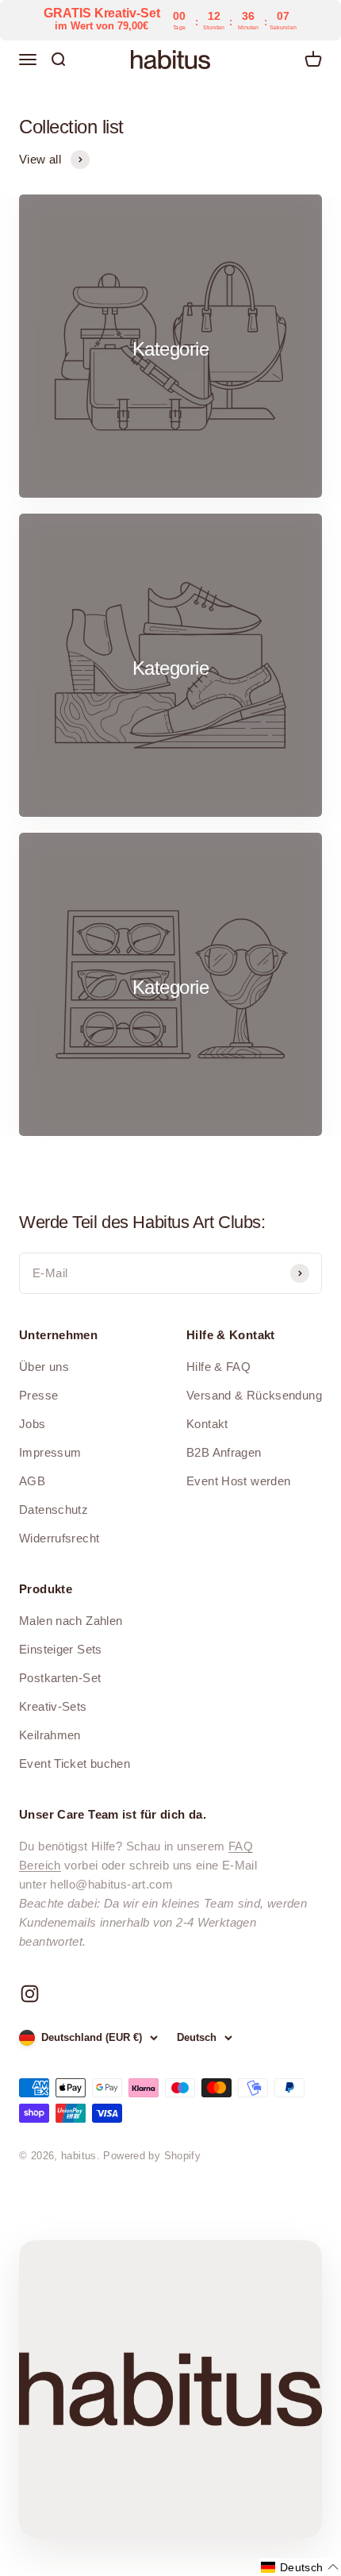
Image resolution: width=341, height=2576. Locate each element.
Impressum (50, 1452)
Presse (38, 1395)
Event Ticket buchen (75, 1764)
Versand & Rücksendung (254, 1395)
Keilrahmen (50, 1735)
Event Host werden (238, 1481)
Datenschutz (54, 1509)
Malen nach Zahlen (71, 1621)
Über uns (44, 1367)
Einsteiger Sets (61, 1649)
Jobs (33, 1424)
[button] (300, 2567)
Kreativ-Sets (53, 1706)
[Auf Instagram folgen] (30, 1994)
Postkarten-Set (60, 1678)
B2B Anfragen (224, 1452)
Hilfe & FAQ (218, 1367)
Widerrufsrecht (59, 1538)
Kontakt (207, 1424)
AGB (32, 1481)
